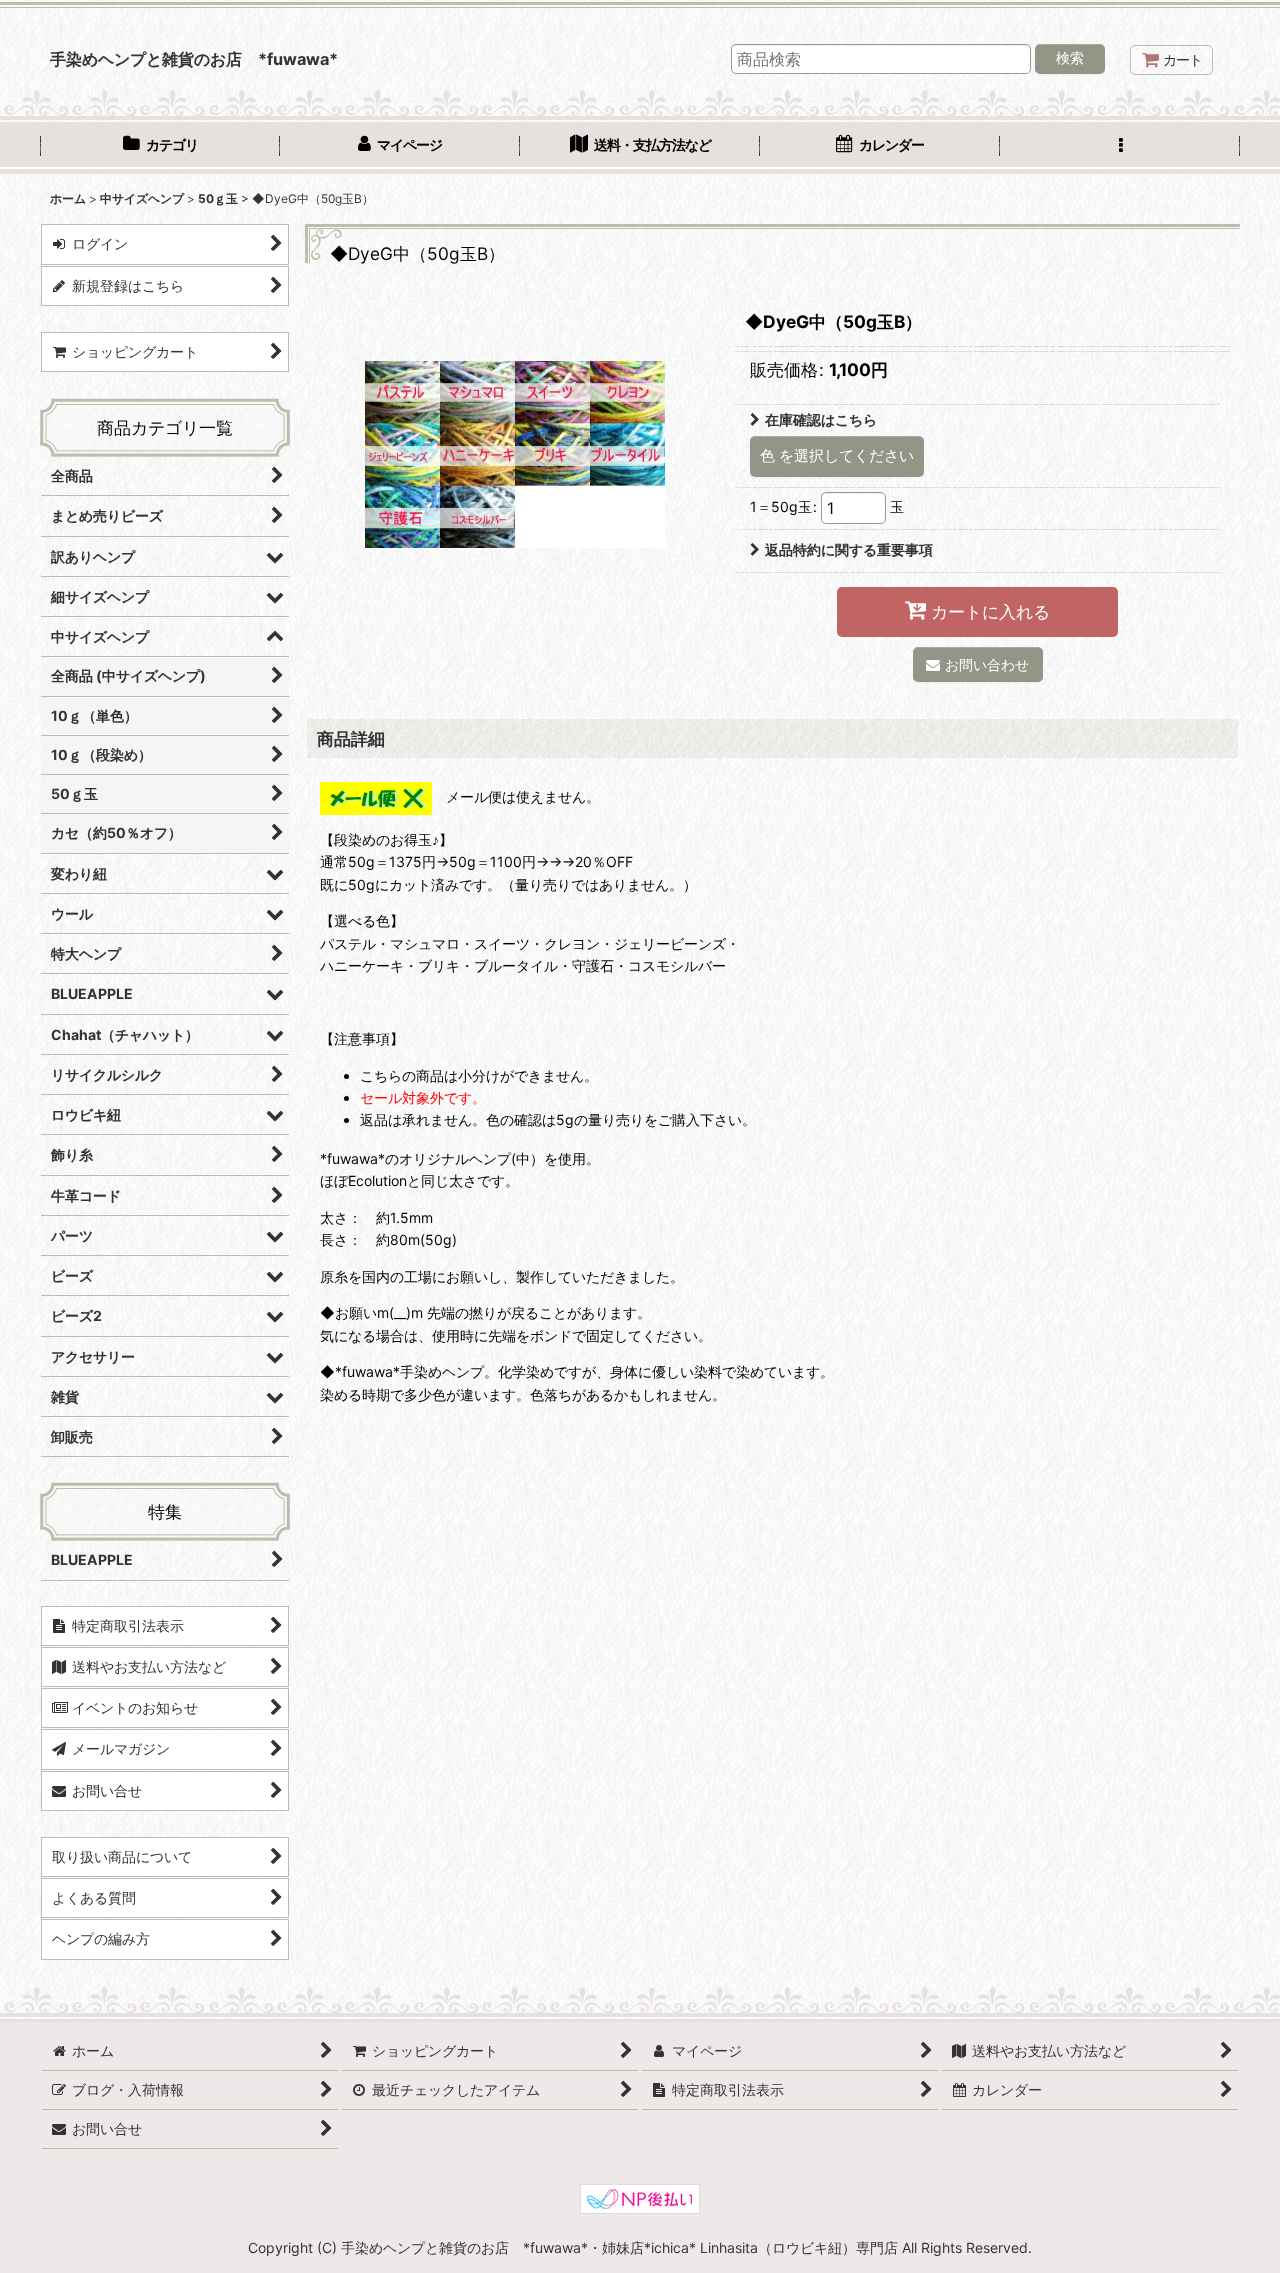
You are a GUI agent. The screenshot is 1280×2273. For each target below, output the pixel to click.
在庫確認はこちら (821, 419)
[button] (1120, 147)
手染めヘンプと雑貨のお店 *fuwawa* (194, 59)
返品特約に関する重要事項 (849, 549)
